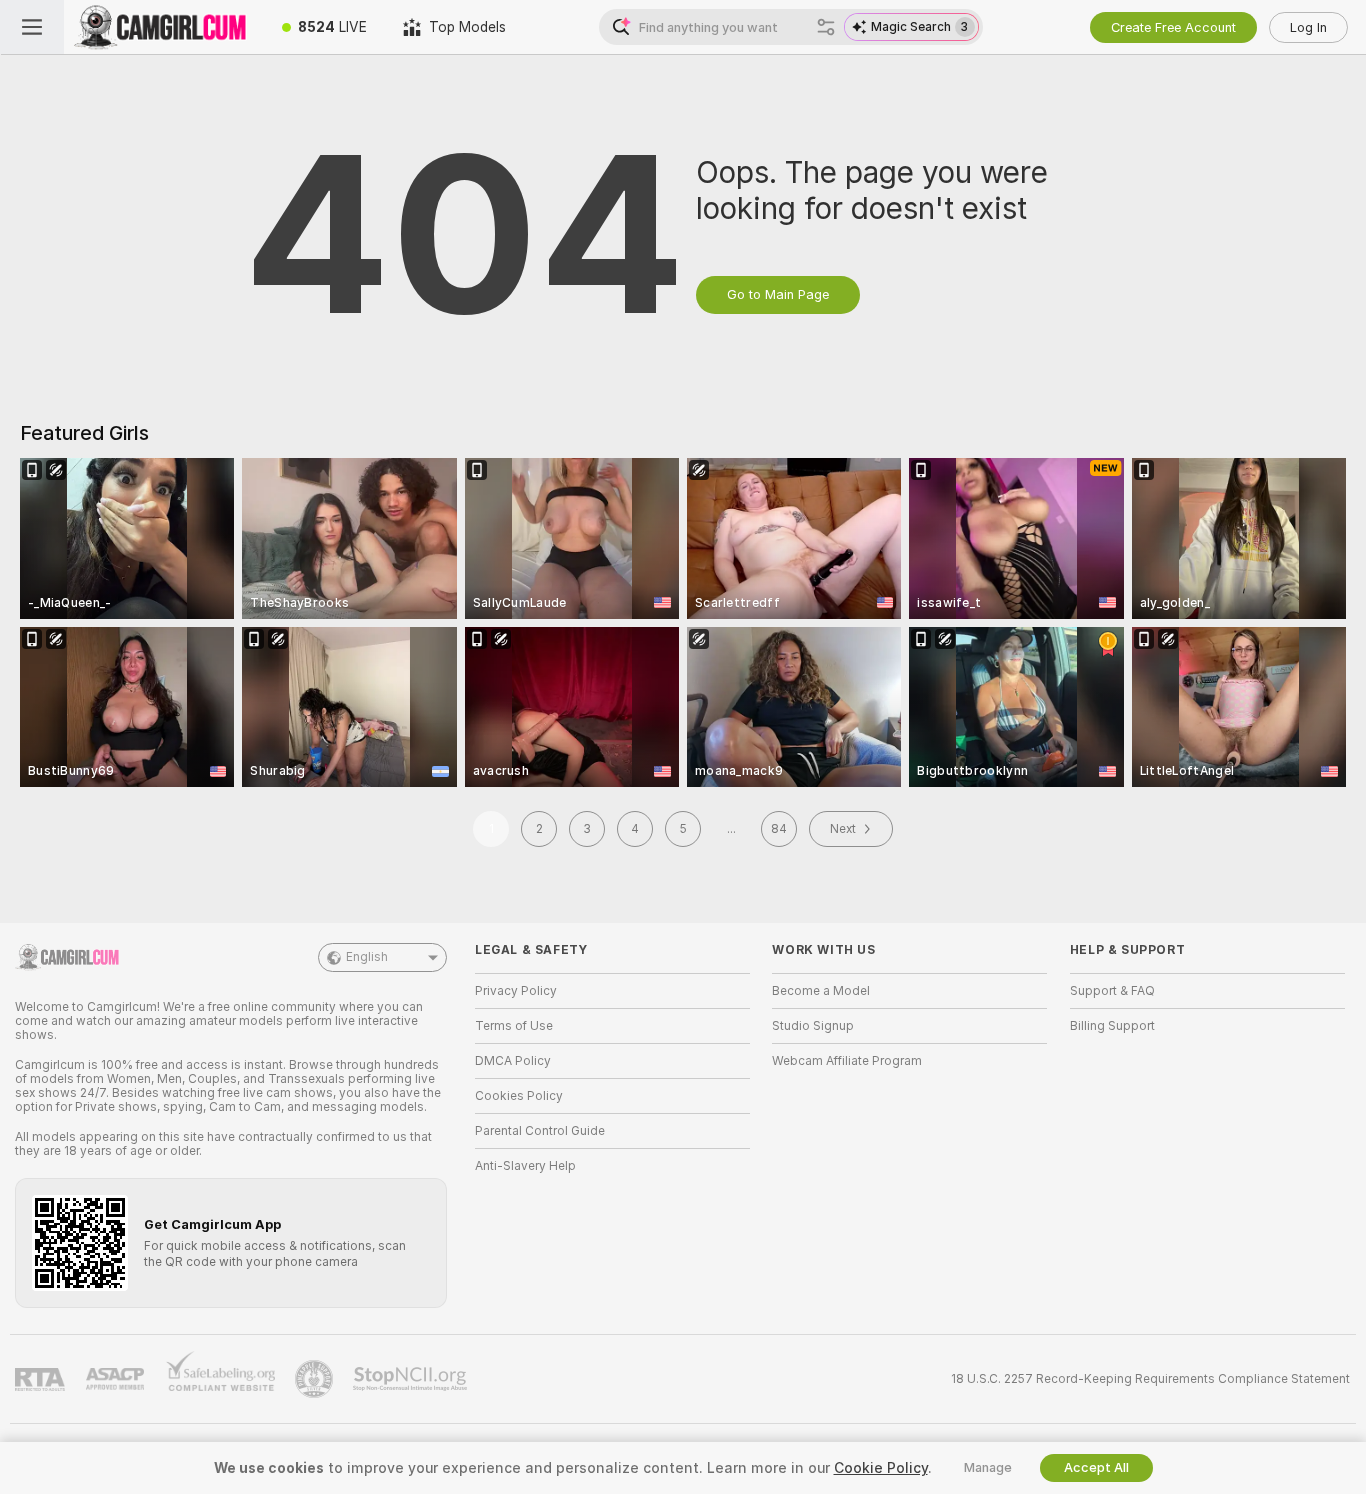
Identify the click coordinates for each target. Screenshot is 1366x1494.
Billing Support (1112, 1026)
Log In (1308, 27)
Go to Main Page (778, 294)
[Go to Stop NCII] (412, 1379)
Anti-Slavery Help (525, 1166)
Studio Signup (813, 1026)
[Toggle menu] (32, 27)
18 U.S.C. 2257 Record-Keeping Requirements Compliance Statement (1150, 1379)
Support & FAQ (1112, 991)
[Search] (826, 27)
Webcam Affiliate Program (847, 1061)
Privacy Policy (516, 991)
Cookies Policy (519, 1096)
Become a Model (821, 991)
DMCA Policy (513, 1061)
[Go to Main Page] (164, 27)
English (367, 957)
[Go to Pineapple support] (316, 1379)
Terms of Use (514, 1026)
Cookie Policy (881, 1468)
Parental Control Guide (540, 1131)
